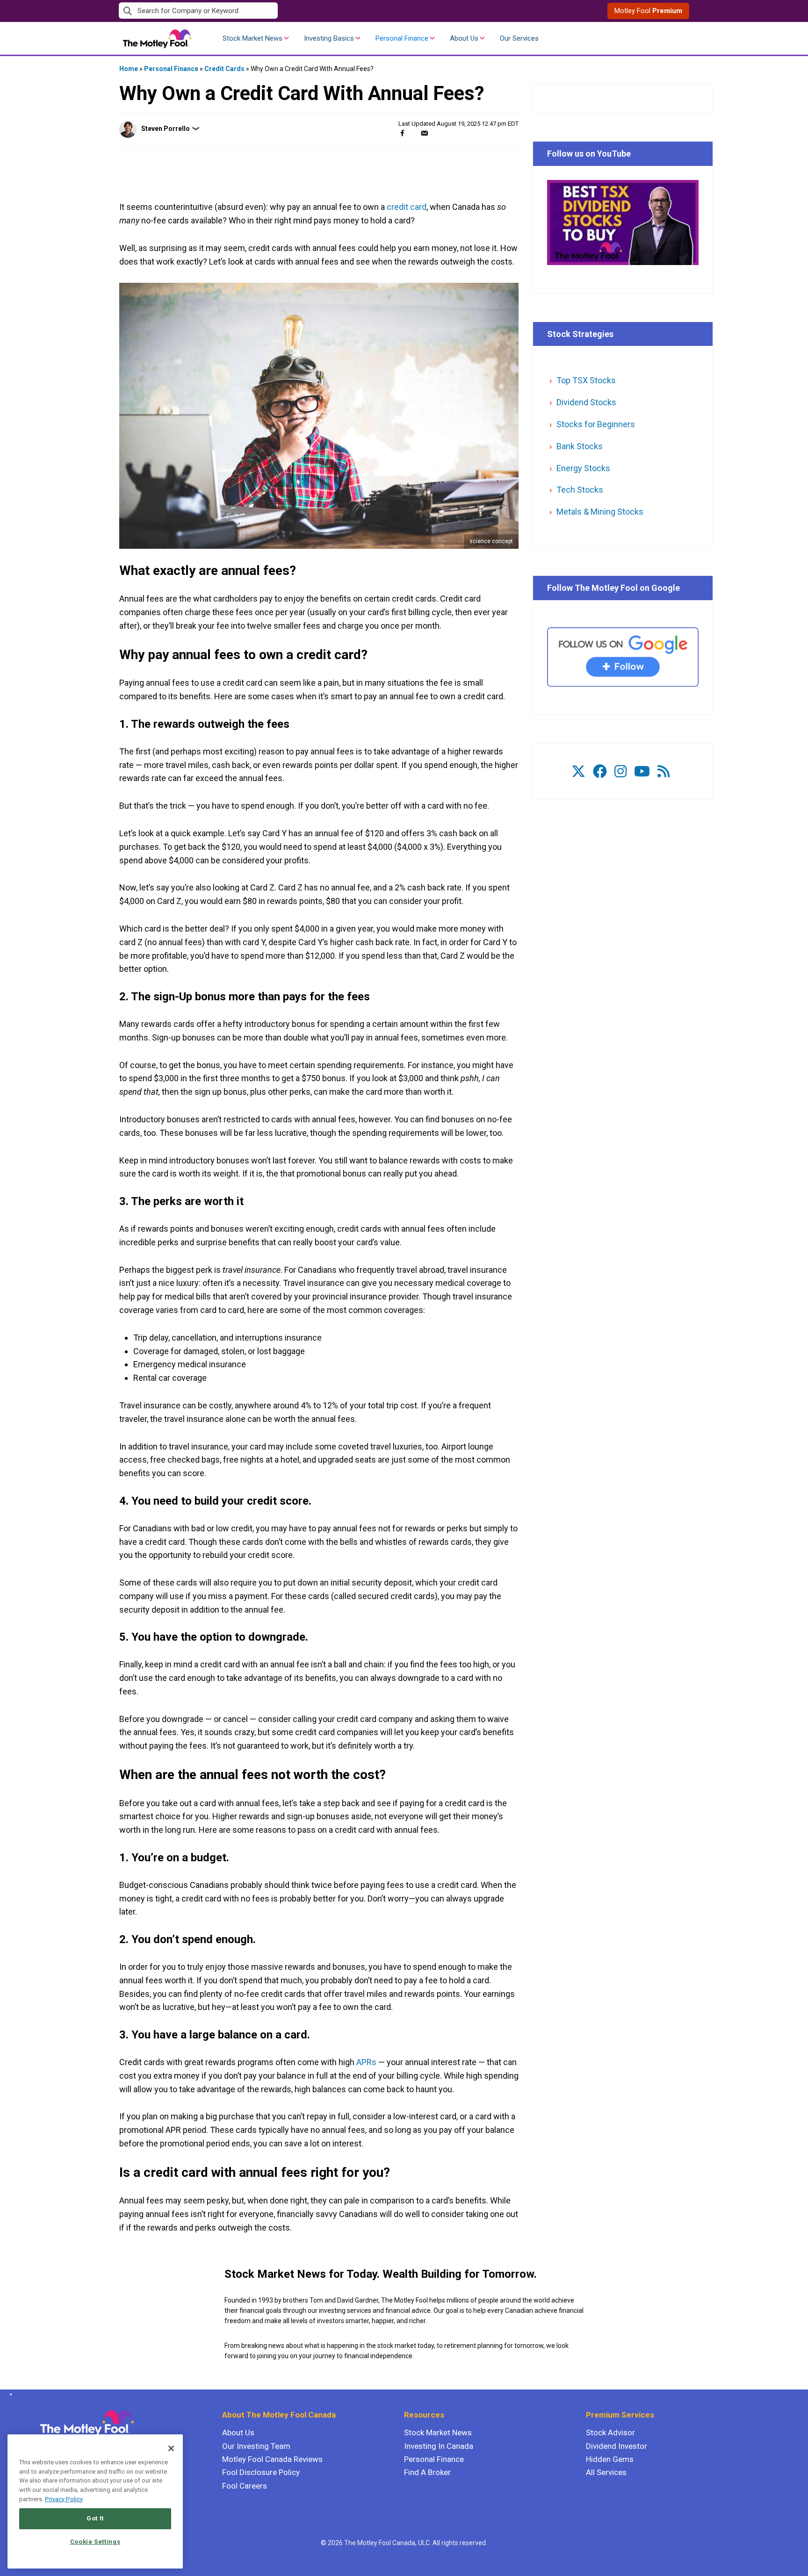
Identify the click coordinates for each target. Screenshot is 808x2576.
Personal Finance (402, 38)
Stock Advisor (610, 2432)
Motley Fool (648, 11)
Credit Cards (224, 69)
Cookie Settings (95, 2542)
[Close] (171, 2448)
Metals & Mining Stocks (600, 512)
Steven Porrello (166, 129)
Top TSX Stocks (586, 380)
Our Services (519, 38)
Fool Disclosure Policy (261, 2472)
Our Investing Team (256, 2446)
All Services (606, 2472)
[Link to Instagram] (620, 771)
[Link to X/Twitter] (578, 771)
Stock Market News (252, 38)
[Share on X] (413, 133)
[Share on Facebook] (402, 133)
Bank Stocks (580, 446)
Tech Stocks (580, 490)
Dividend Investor (617, 2446)
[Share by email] (424, 133)
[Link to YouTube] (642, 771)
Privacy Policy (64, 2499)
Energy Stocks (583, 468)
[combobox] (261, 11)
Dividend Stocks (586, 402)
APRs (366, 2062)
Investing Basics (329, 38)
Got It (95, 2518)
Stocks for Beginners (596, 424)
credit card (407, 207)
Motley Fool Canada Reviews (272, 2459)
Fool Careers (245, 2486)
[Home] (9, 2395)
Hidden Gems (610, 2459)
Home (129, 69)
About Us (464, 38)
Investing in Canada (439, 2446)
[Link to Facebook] (600, 771)
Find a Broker (427, 2472)
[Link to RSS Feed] (664, 771)
